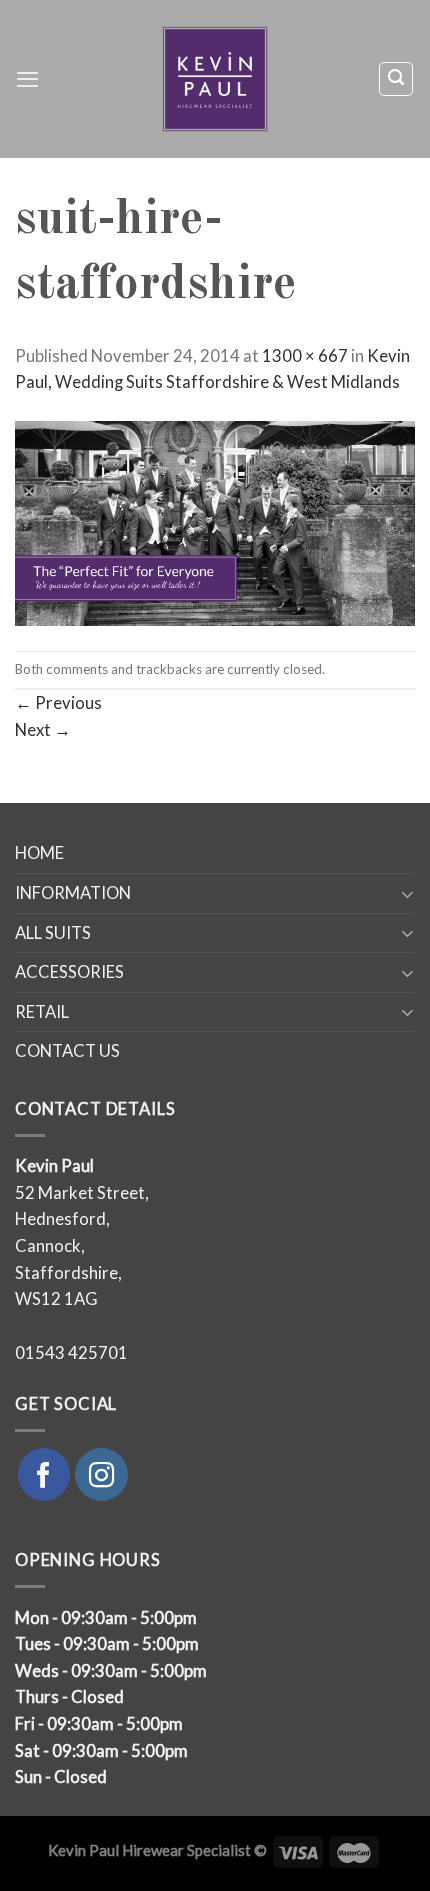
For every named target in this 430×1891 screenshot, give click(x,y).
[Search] (396, 78)
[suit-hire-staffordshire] (215, 522)
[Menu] (27, 79)
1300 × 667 (305, 356)
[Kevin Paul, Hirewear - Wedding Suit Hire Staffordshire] (215, 79)
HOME (39, 853)
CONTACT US (67, 1051)
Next (43, 730)
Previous (58, 703)
